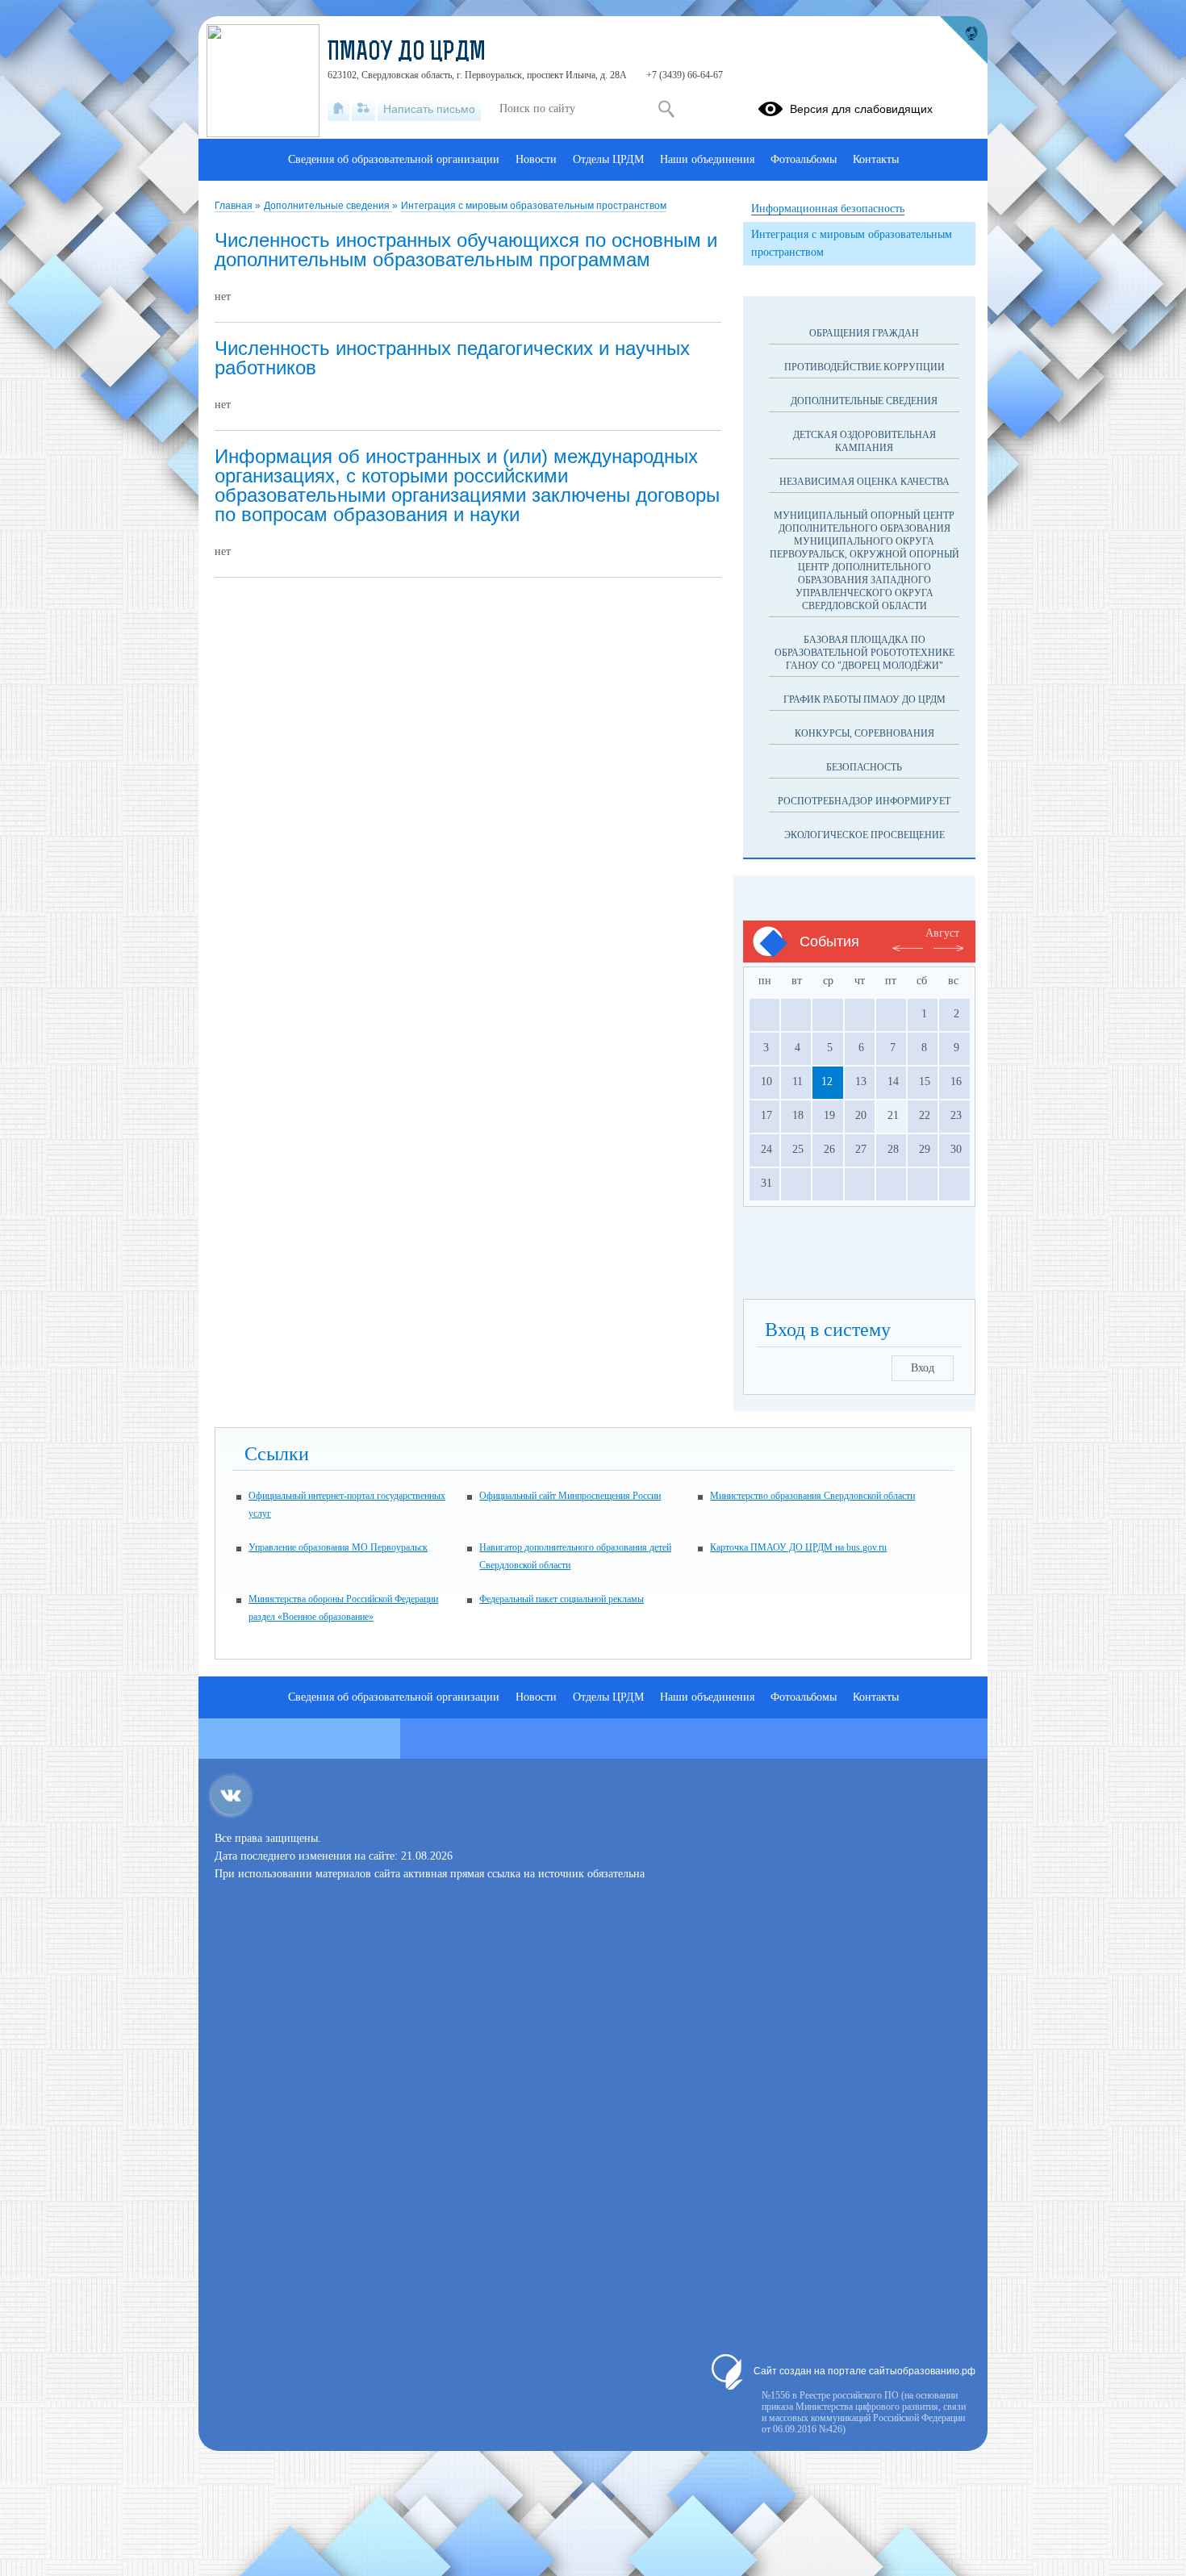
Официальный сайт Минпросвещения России (570, 1496)
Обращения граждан (864, 333)
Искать (666, 109)
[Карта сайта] (363, 109)
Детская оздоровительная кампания (864, 441)
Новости (536, 159)
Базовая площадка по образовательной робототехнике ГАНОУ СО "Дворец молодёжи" (864, 653)
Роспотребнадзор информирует (864, 801)
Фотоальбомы (804, 159)
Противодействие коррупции (864, 367)
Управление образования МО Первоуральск (338, 1547)
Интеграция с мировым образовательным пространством (534, 206)
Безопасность (864, 767)
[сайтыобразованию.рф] (963, 40)
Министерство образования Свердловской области (812, 1496)
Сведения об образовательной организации (394, 159)
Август (942, 933)
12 (827, 1081)
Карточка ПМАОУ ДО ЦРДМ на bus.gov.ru (798, 1547)
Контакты (876, 159)
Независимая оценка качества (864, 482)
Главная (235, 206)
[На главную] (338, 109)
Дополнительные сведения (328, 206)
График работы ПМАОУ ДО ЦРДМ (864, 699)
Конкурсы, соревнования (864, 733)
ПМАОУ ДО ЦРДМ (407, 53)
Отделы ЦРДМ (608, 159)
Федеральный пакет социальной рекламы (562, 1599)
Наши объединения (707, 159)
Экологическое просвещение (864, 835)
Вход (923, 1368)
